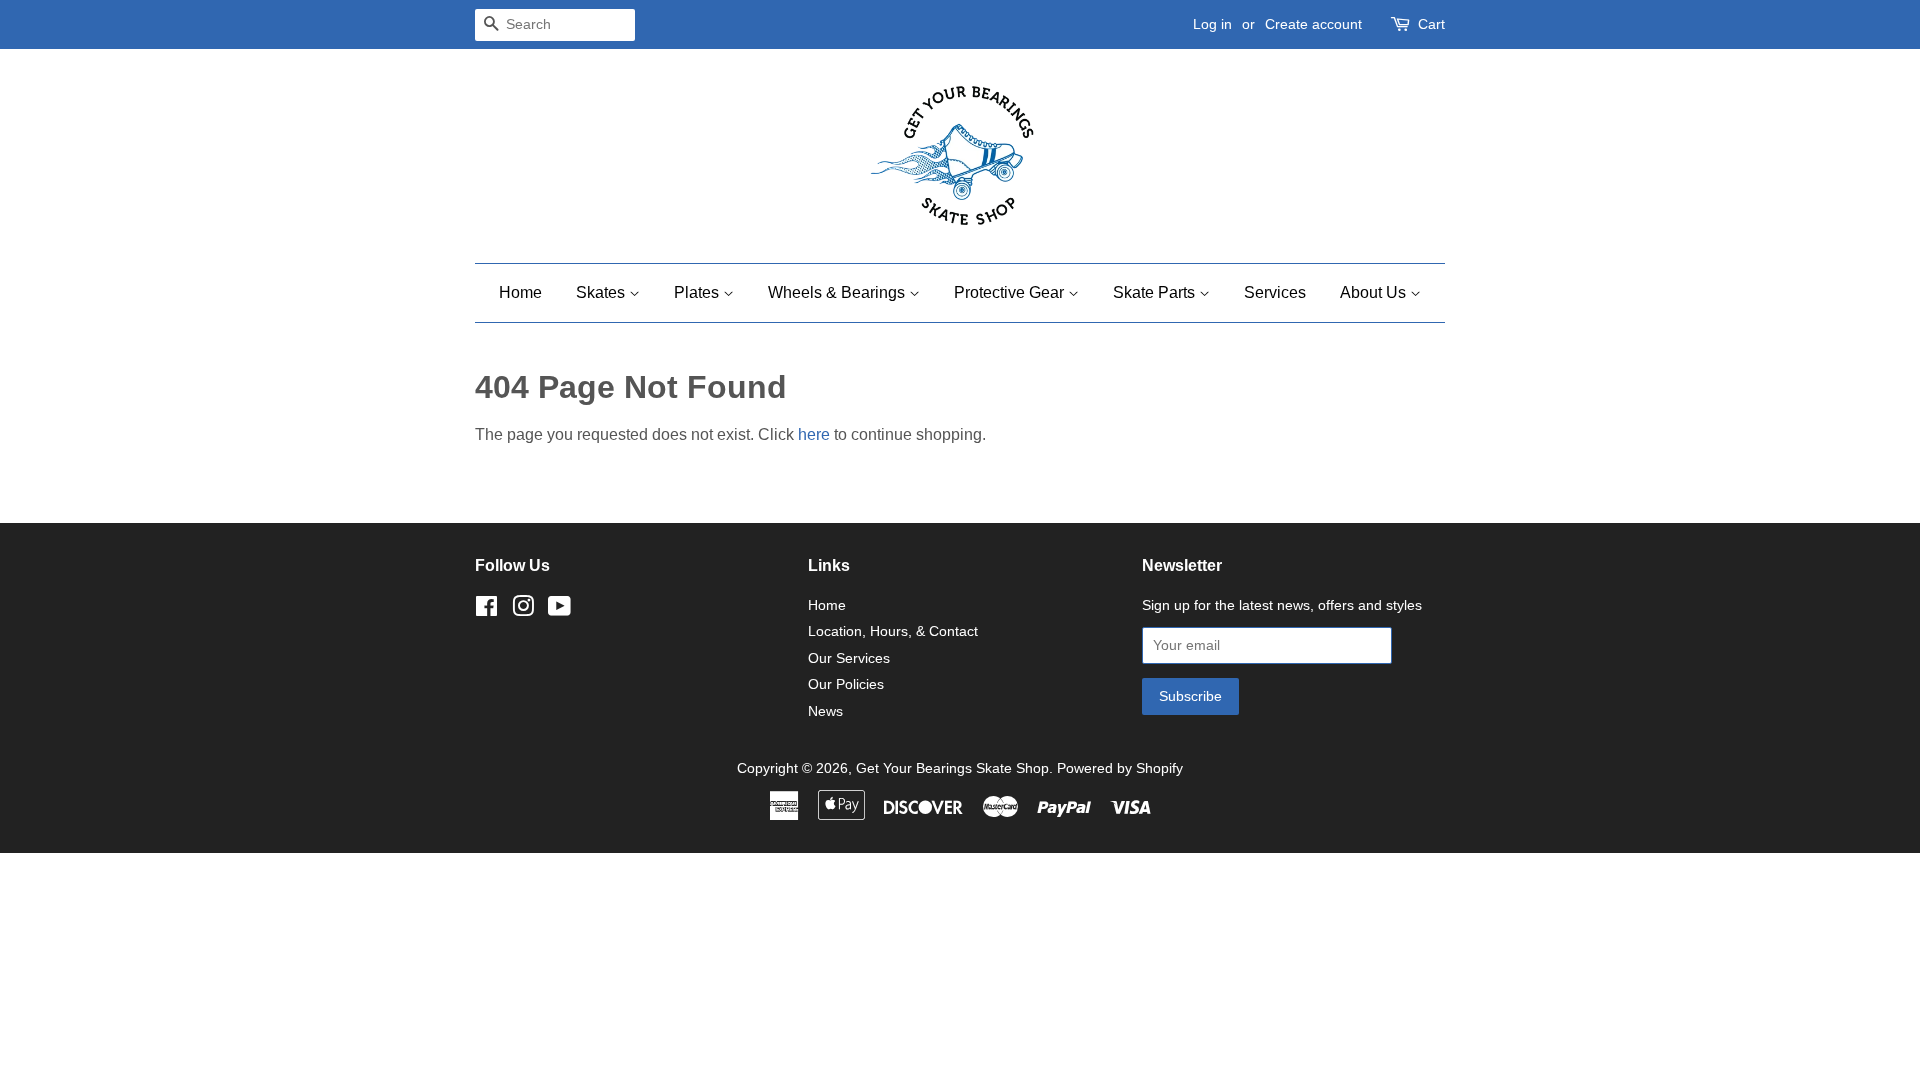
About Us (1375, 292)
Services (1275, 292)
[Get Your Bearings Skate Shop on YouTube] (559, 610)
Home (520, 292)
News (825, 711)
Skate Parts (1156, 292)
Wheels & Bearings (838, 292)
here (814, 434)
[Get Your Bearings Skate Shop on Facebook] (486, 610)
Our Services (849, 658)
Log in (1212, 24)
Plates (698, 292)
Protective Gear (1011, 292)
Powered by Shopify (1120, 768)
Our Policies (846, 684)
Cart (1431, 24)
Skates (602, 292)
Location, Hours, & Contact (893, 631)
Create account (1313, 24)
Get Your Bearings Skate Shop (952, 768)
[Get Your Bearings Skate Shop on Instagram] (523, 610)
